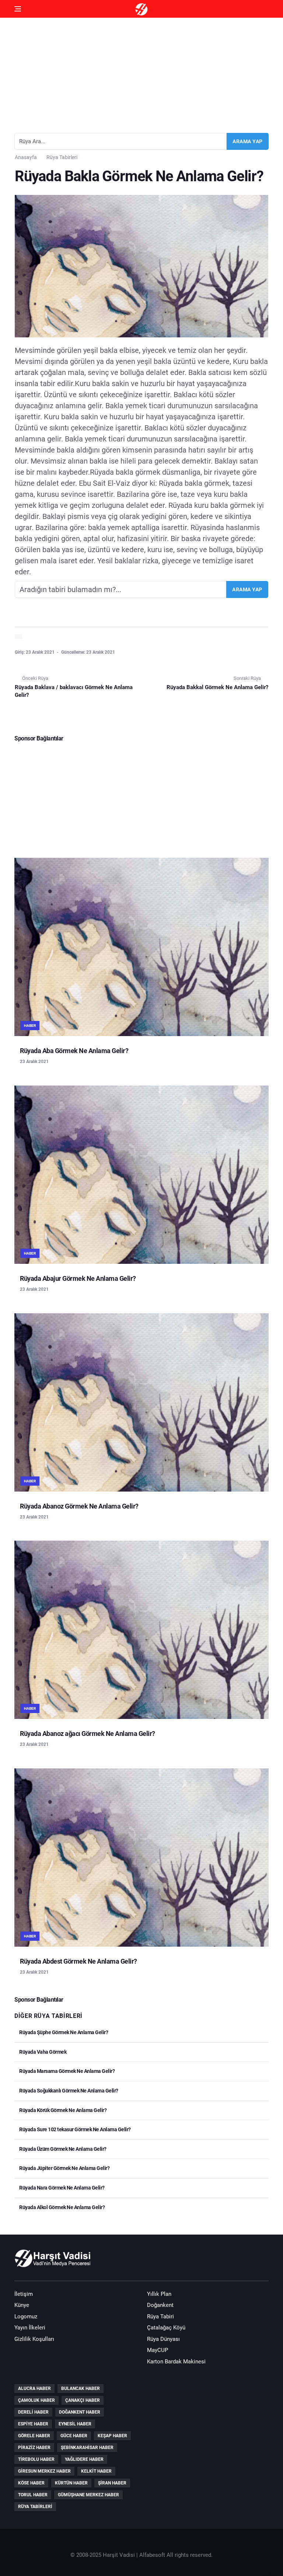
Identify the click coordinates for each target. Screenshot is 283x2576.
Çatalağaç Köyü (166, 2328)
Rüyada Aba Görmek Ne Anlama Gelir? (74, 1051)
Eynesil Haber (75, 2424)
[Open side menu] (18, 9)
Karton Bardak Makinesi (176, 2362)
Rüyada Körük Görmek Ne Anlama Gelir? (62, 2110)
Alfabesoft (152, 2555)
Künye (22, 2305)
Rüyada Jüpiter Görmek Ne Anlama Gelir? (64, 2168)
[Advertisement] (141, 72)
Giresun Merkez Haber (44, 2471)
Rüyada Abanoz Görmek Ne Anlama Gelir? (79, 1506)
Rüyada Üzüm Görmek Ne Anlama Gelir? (62, 2149)
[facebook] (219, 2262)
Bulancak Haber (81, 2388)
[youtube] (240, 2262)
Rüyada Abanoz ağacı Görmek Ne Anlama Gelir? (88, 1734)
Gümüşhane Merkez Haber (88, 2495)
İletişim (24, 2294)
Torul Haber (33, 2495)
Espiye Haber (33, 2424)
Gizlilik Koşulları (34, 2339)
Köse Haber (31, 2483)
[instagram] (261, 2262)
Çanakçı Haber (83, 2400)
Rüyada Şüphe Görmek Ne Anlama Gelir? (63, 2032)
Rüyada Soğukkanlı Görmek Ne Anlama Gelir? (68, 2091)
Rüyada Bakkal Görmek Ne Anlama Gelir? (217, 687)
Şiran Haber (112, 2483)
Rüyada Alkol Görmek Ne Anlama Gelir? (62, 2207)
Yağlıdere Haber (84, 2459)
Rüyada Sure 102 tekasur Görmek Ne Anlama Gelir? (75, 2129)
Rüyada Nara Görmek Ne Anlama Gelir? (62, 2188)
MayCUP (158, 2350)
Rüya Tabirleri (62, 157)
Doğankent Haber (80, 2412)
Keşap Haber (112, 2436)
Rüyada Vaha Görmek (42, 2052)
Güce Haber (74, 2436)
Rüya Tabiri (160, 2317)
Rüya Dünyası (163, 2339)
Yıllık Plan (159, 2294)
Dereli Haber (33, 2412)
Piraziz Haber (34, 2448)
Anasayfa (26, 157)
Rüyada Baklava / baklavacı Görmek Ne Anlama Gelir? (74, 691)
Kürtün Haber (71, 2483)
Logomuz (26, 2317)
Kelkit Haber (96, 2471)
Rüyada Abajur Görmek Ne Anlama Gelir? (78, 1278)
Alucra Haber (34, 2388)
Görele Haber (34, 2436)
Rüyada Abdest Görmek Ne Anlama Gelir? (78, 1961)
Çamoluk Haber (36, 2400)
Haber (30, 1026)
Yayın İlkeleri (30, 2328)
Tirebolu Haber (36, 2459)
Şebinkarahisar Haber (87, 2448)
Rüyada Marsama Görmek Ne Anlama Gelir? (67, 2071)
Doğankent (160, 2305)
